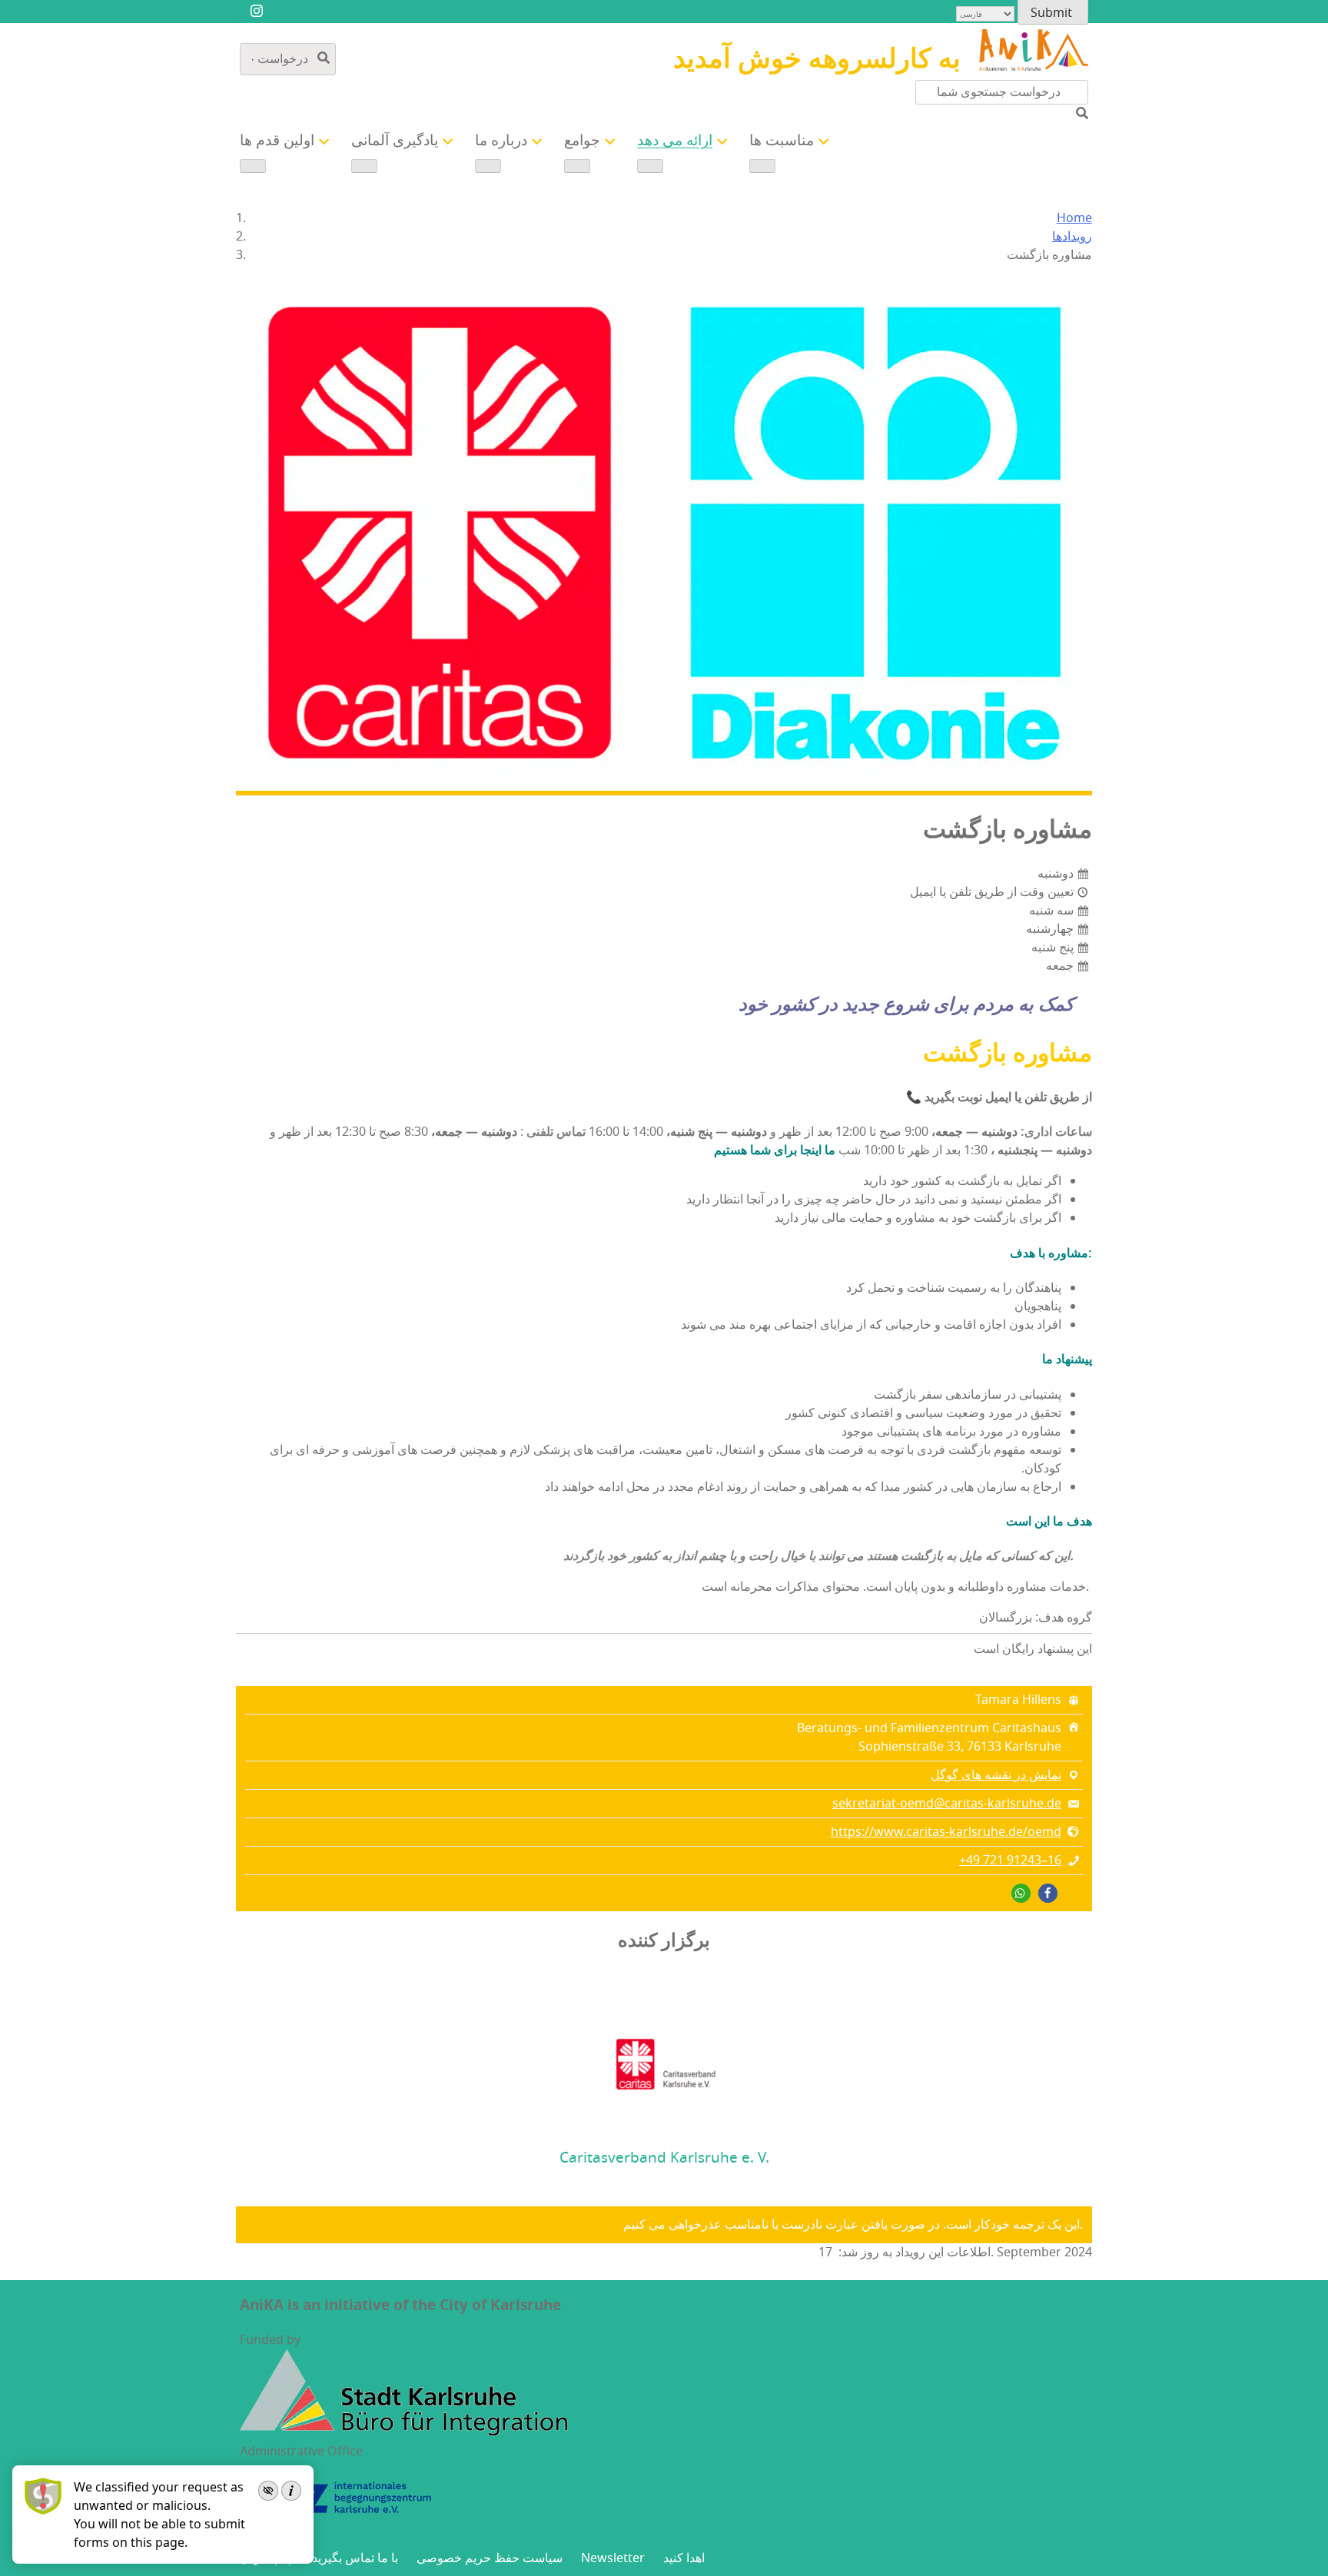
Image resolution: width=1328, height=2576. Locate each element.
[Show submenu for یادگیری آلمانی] (364, 166)
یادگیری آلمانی (395, 141)
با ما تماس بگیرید (355, 2558)
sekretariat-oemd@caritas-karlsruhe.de (947, 1804)
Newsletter (613, 2558)
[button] (1048, 1893)
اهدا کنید (684, 2558)
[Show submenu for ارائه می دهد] (650, 166)
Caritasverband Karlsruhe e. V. (664, 2158)
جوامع (582, 141)
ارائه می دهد (675, 141)
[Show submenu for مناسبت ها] (762, 166)
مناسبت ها (782, 141)
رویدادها (1072, 237)
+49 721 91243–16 (1010, 1861)
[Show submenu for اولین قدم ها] (253, 166)
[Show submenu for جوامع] (577, 166)
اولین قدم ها (277, 141)
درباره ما (501, 141)
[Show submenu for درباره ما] (488, 166)
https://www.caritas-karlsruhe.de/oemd (946, 1832)
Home (1074, 218)
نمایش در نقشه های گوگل (996, 1775)
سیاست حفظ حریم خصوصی (490, 2558)
